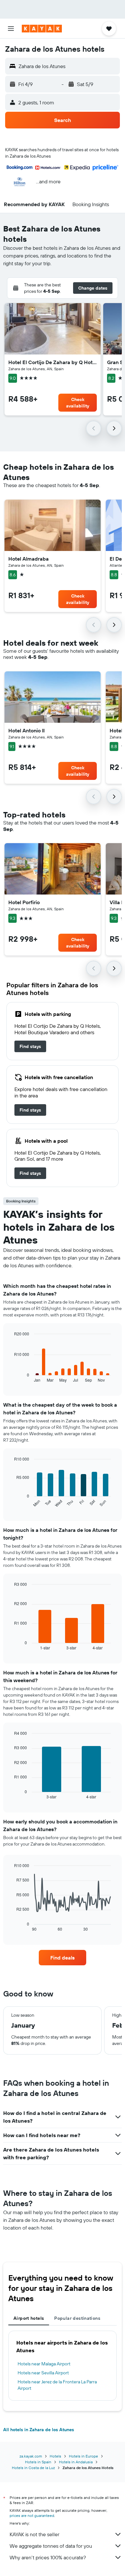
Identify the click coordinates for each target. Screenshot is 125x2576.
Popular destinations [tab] (77, 2318)
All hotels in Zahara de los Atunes (39, 2430)
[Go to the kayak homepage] (42, 29)
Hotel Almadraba (29, 559)
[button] (11, 29)
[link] (30, 1046)
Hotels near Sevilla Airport (43, 2373)
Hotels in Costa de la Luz (33, 2468)
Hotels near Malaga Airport (44, 2364)
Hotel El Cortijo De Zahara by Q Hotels (53, 362)
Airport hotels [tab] (29, 2318)
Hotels (55, 2456)
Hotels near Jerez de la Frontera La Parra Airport (57, 2385)
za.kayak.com (31, 2456)
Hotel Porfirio (24, 902)
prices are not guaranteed (32, 2515)
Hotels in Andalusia (76, 2462)
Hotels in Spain (38, 2462)
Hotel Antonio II (26, 730)
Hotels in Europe (83, 2456)
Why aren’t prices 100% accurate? (48, 2557)
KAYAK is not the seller (34, 2534)
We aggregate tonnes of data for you (51, 2546)
